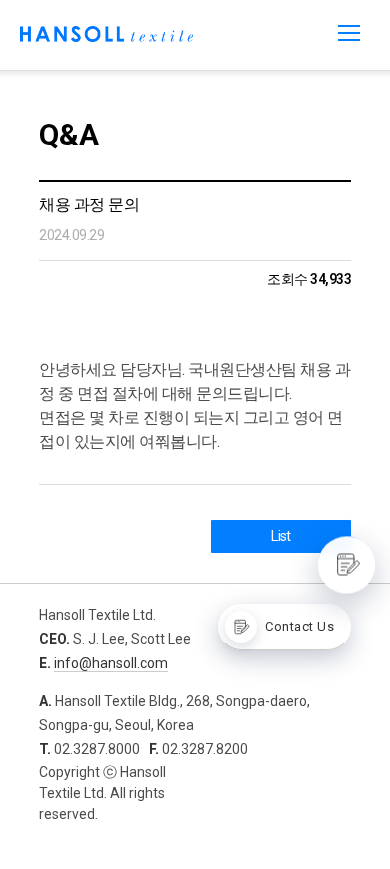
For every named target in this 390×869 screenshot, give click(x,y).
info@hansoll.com (111, 663)
